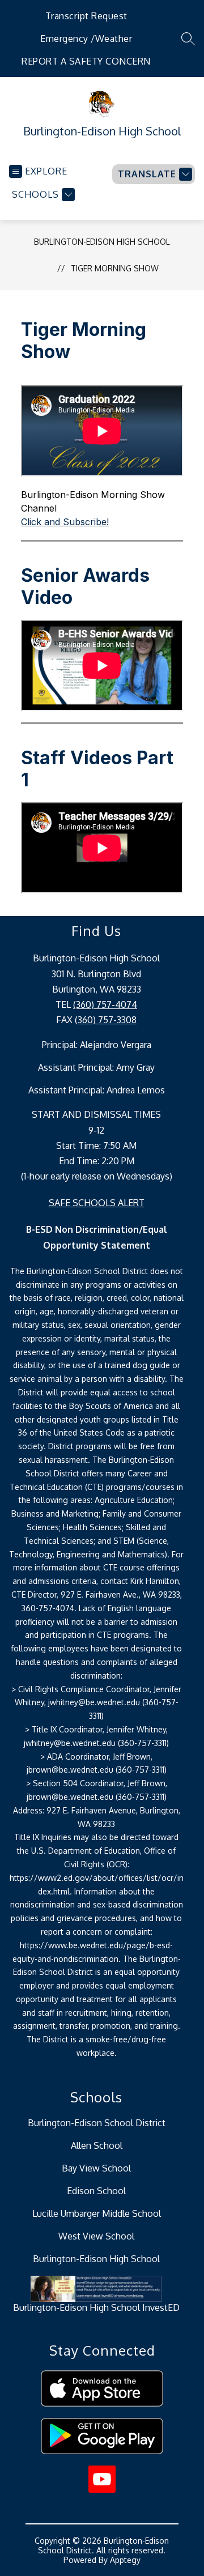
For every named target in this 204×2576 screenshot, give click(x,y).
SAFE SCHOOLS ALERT (97, 1203)
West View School (96, 2236)
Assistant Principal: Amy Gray (96, 1067)
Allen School (97, 2145)
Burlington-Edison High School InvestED (96, 2307)
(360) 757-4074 (105, 1004)
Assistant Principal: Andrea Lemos (97, 1090)
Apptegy (125, 2560)
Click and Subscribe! (65, 522)
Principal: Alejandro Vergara (97, 1045)
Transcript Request (86, 16)
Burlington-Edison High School (102, 242)
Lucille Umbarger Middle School (97, 2213)
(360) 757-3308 (106, 1020)
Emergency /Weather (86, 39)
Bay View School (96, 2168)
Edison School (96, 2191)
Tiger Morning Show (115, 268)
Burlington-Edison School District (97, 2123)
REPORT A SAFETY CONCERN (86, 61)
